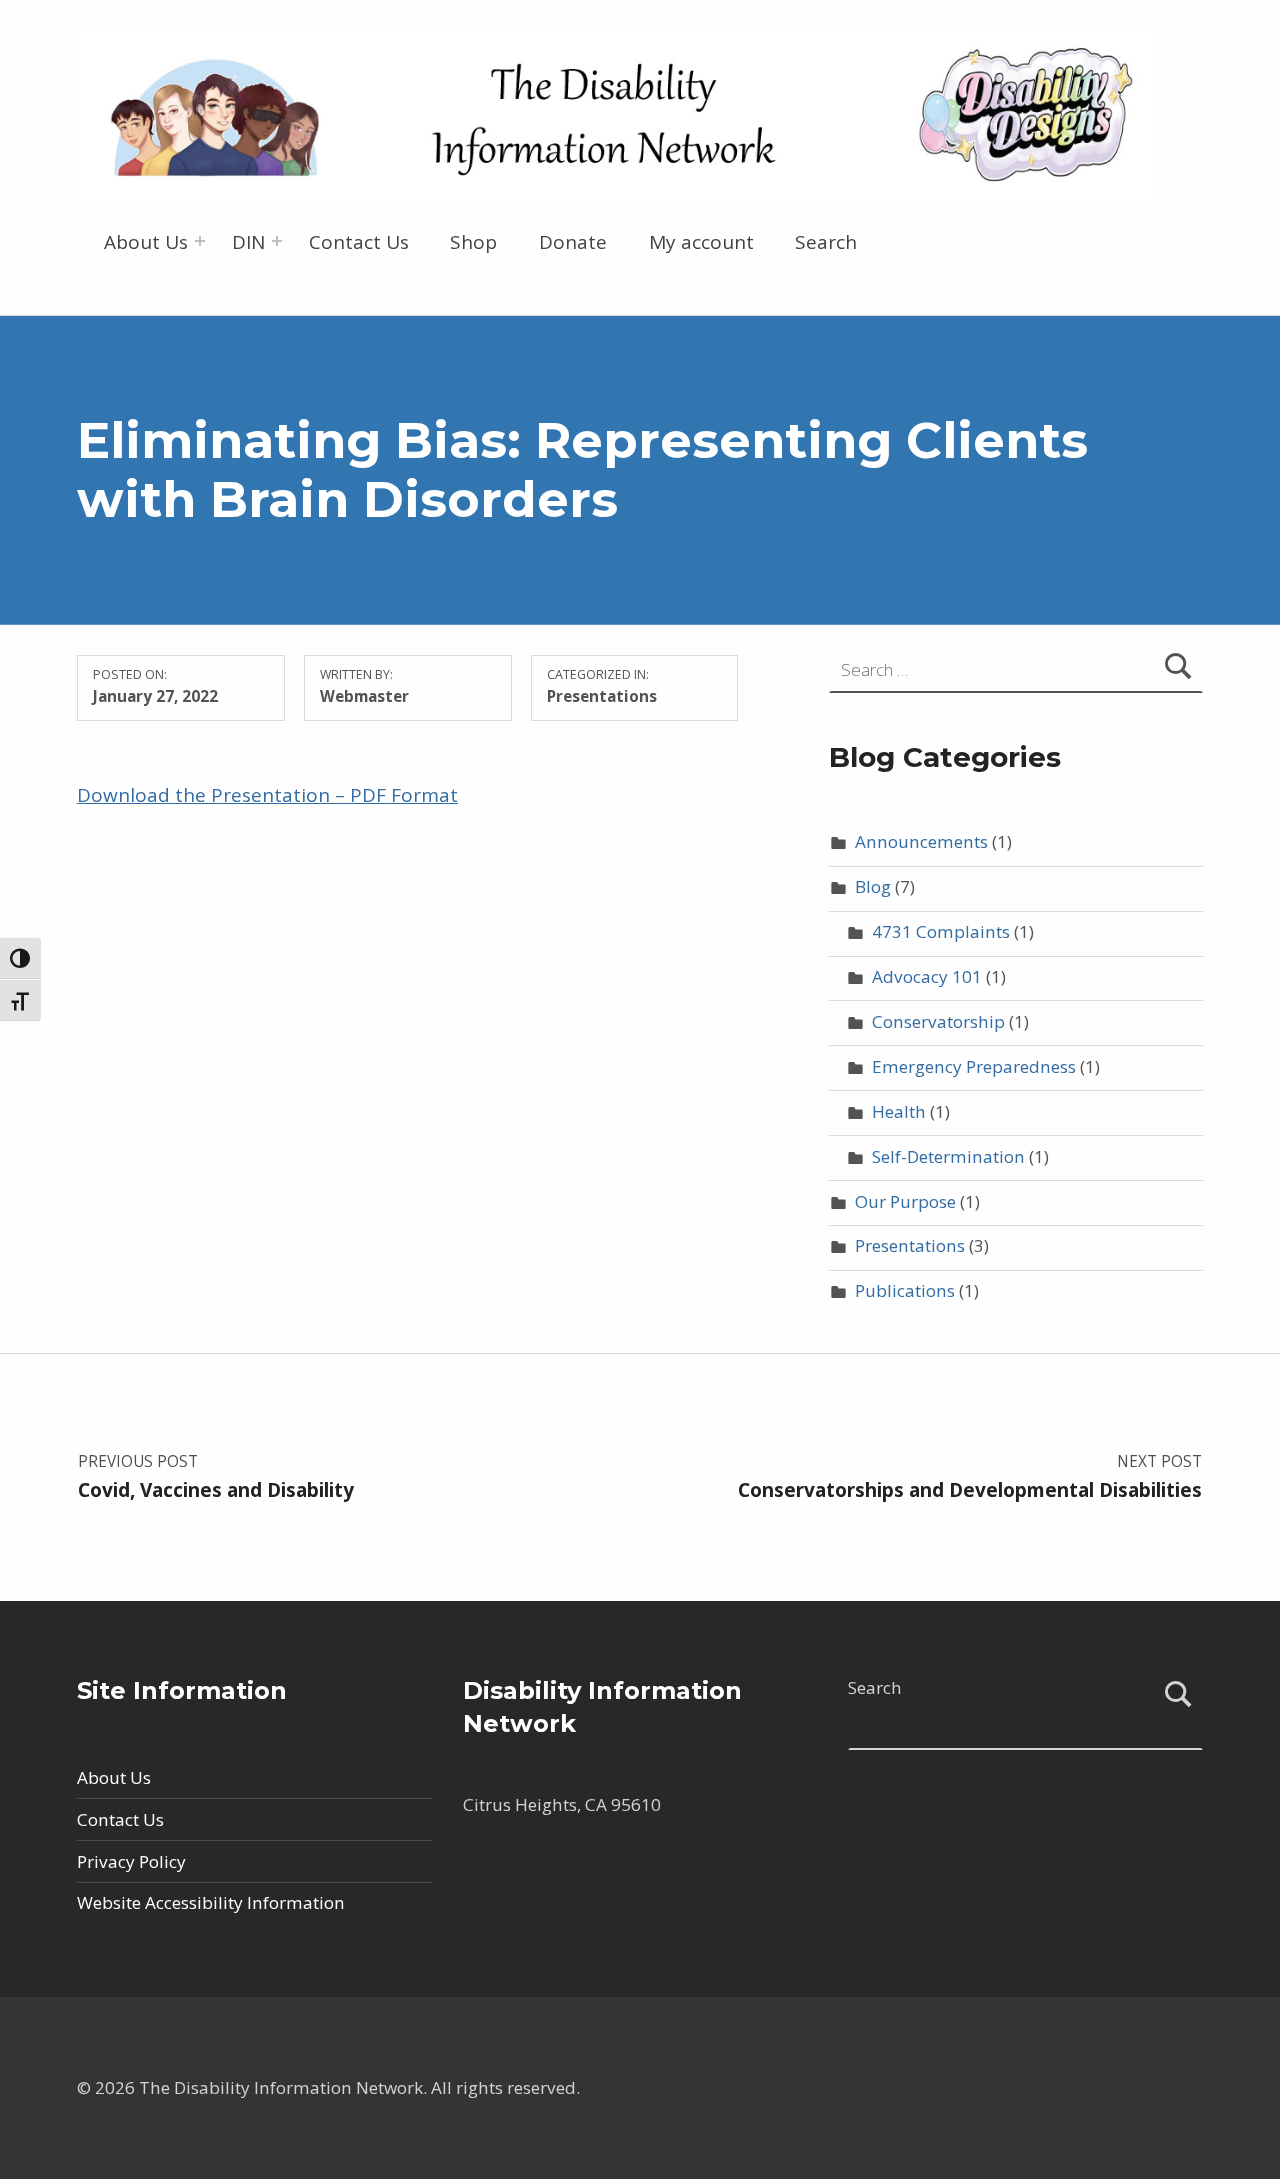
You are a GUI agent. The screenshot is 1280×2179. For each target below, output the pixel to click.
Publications (905, 1290)
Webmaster (364, 696)
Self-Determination (948, 1156)
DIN (248, 242)
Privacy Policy (131, 1861)
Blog (873, 886)
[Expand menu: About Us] (200, 241)
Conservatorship (938, 1021)
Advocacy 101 (927, 976)
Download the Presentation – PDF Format (267, 795)
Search (826, 242)
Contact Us (359, 242)
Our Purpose (905, 1201)
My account (701, 242)
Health (899, 1111)
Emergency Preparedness (974, 1066)
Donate (573, 242)
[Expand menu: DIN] (277, 241)
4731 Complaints (941, 931)
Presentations (602, 696)
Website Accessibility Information (211, 1902)
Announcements (921, 841)
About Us (146, 242)
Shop (473, 242)
